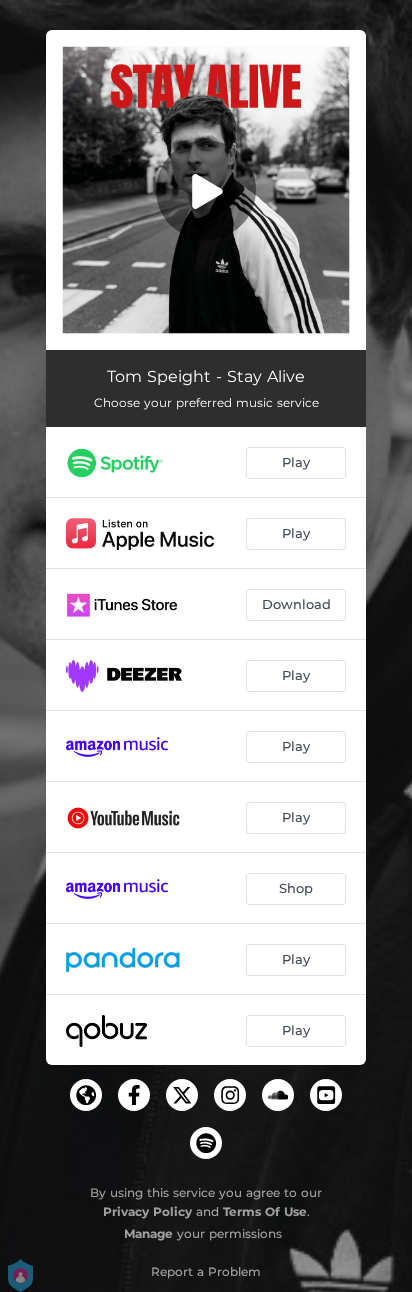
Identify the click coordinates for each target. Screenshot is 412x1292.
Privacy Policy (147, 1211)
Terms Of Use (265, 1211)
